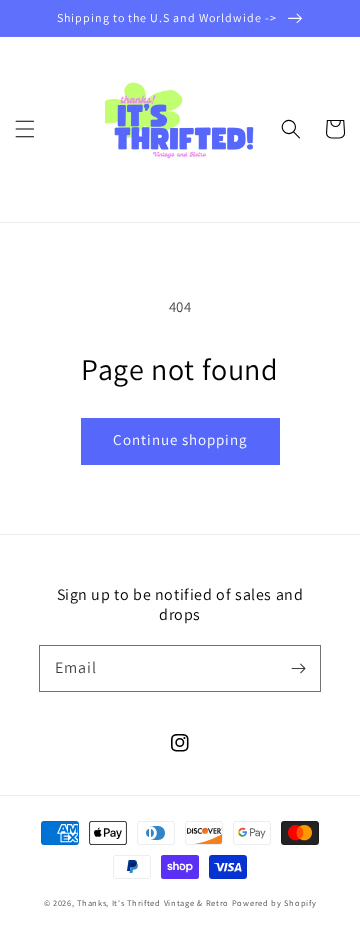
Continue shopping (180, 439)
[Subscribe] (298, 668)
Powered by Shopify (274, 902)
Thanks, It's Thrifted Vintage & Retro (153, 902)
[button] (25, 129)
